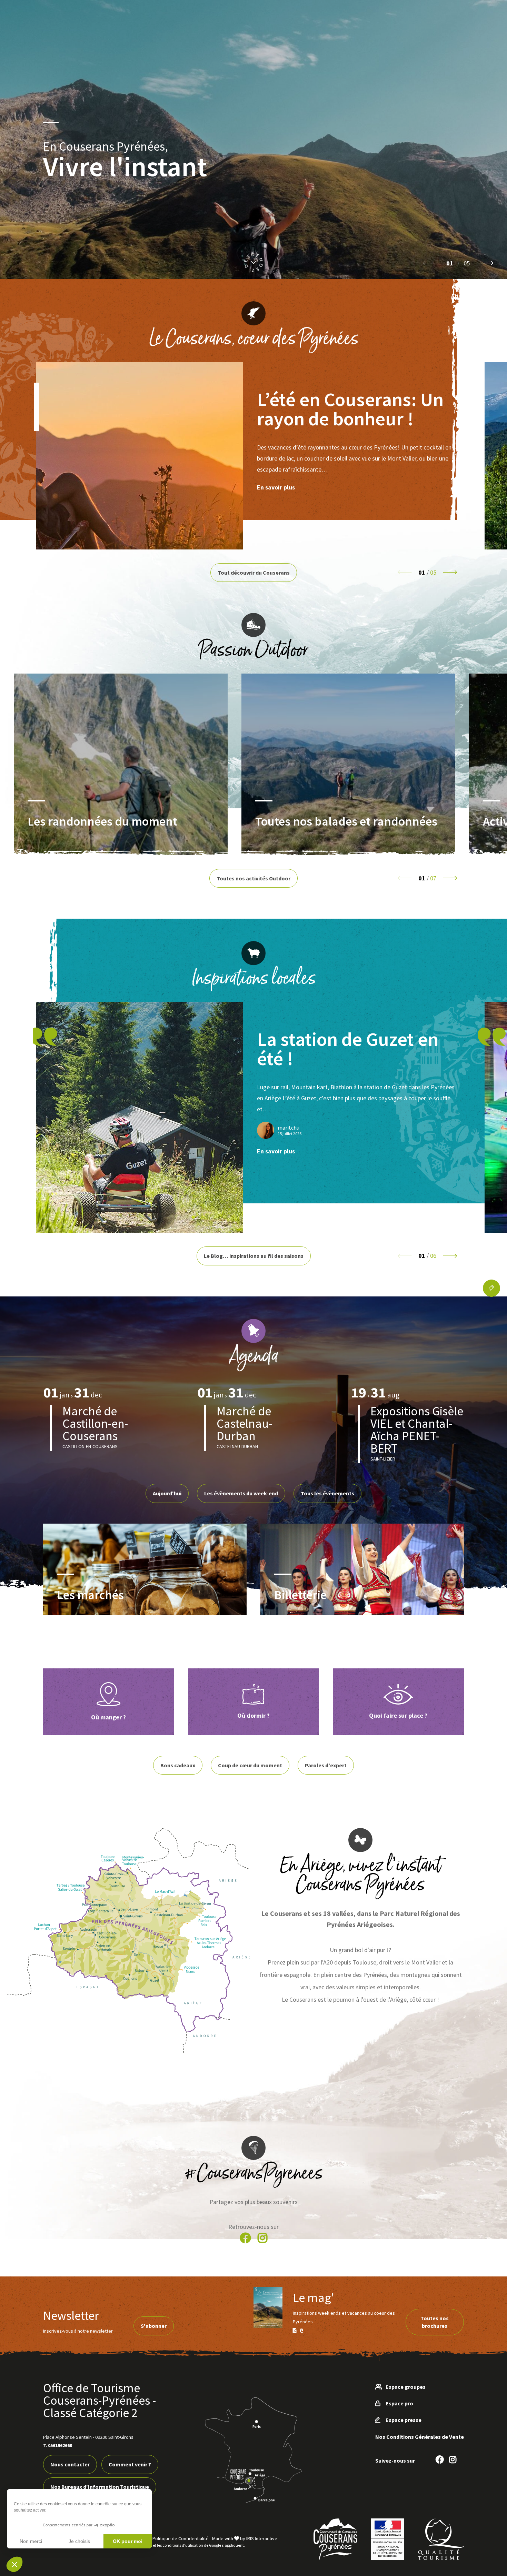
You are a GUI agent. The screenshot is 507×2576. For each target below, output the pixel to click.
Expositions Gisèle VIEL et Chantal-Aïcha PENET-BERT (417, 1430)
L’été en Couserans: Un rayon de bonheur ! (350, 409)
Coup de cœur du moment (250, 1765)
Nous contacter (70, 2464)
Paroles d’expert (326, 1765)
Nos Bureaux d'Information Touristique (100, 2487)
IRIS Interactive (262, 2538)
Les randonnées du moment (102, 821)
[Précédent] (430, 263)
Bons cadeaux (178, 1765)
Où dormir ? (254, 1715)
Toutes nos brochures (435, 2322)
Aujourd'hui (167, 1493)
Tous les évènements (327, 1493)
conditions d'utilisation (183, 2545)
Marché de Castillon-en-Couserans (95, 1423)
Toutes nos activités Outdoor (254, 878)
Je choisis (79, 2541)
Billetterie (300, 1594)
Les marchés (90, 1594)
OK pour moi (128, 2541)
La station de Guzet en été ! (348, 1049)
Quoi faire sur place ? (398, 1715)
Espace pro (399, 2403)
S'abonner (154, 2326)
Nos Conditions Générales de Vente (420, 2437)
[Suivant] (486, 263)
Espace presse (404, 2420)
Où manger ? (108, 1717)
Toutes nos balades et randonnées (346, 821)
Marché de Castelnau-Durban (244, 1423)
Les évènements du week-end (241, 1493)
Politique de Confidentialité (181, 2538)
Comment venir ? (130, 2464)
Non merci (31, 2541)
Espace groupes (406, 2387)
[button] (14, 2564)
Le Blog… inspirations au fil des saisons (254, 1256)
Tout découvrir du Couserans (254, 573)
